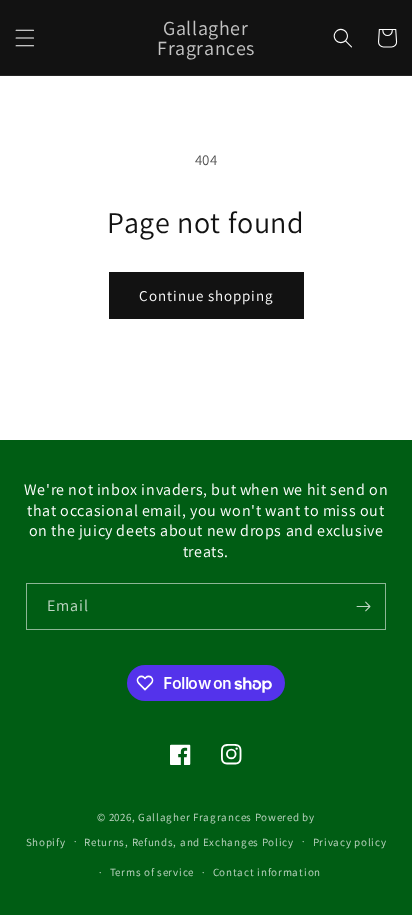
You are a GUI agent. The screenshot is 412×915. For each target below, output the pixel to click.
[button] (25, 38)
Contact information (267, 872)
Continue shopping (206, 295)
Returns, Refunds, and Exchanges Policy (189, 842)
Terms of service (152, 872)
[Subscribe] (363, 606)
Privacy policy (350, 842)
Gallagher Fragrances (195, 817)
